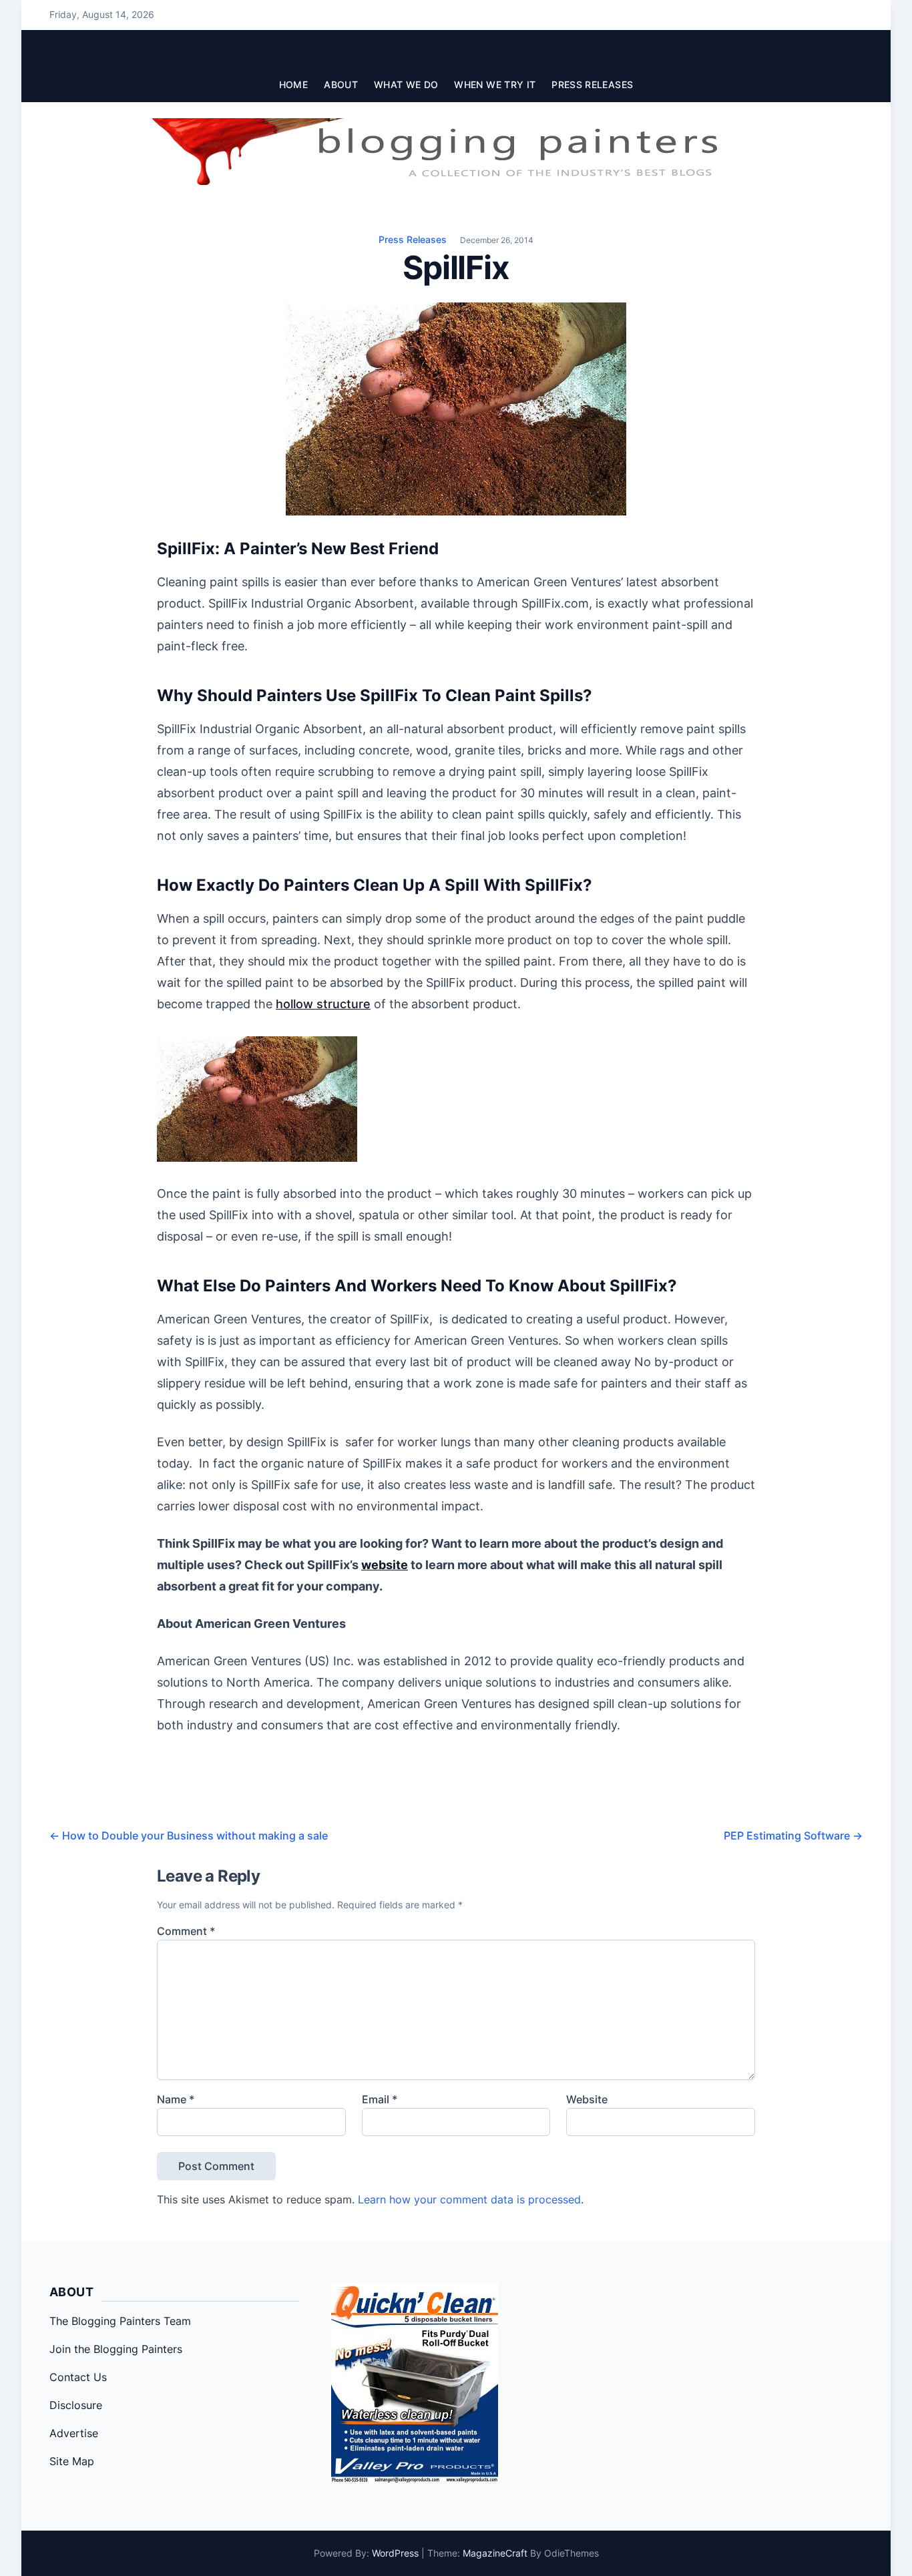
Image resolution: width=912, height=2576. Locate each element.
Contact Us (78, 2377)
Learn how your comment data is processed (469, 2199)
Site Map (72, 2461)
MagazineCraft (495, 2553)
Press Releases (592, 84)
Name (176, 2099)
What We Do (406, 84)
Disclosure (76, 2405)
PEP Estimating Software (793, 1836)
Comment (186, 1931)
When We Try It (495, 84)
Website (587, 2099)
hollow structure (323, 1004)
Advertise (74, 2433)
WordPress (395, 2553)
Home (293, 84)
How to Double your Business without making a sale (189, 1836)
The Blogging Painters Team (120, 2321)
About (341, 84)
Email (380, 2099)
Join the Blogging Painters (116, 2349)
